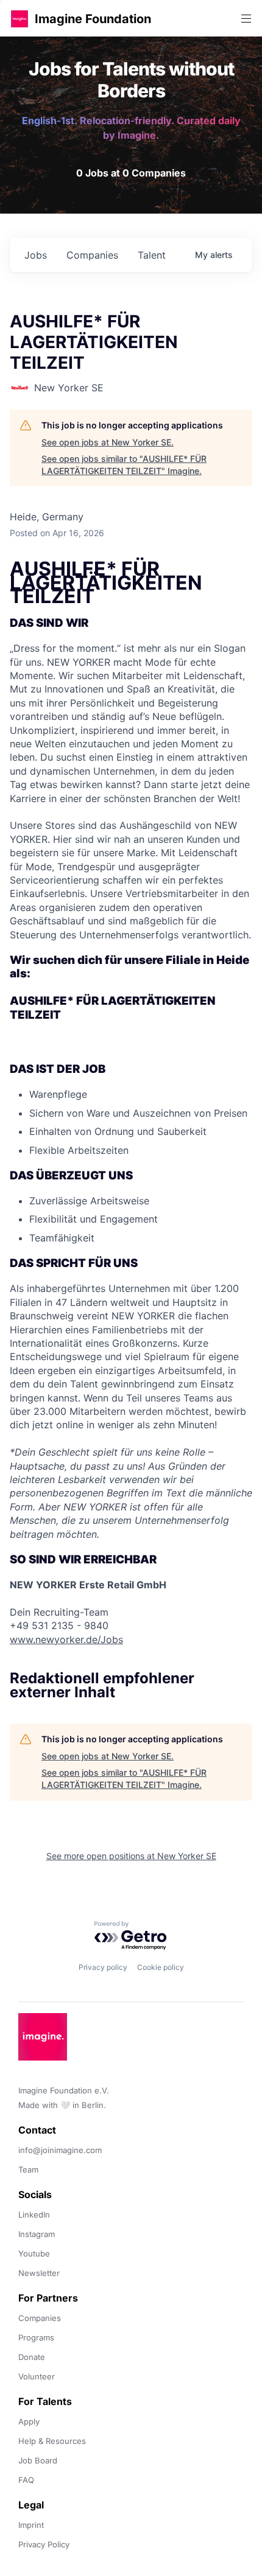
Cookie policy (161, 1967)
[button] (19, 19)
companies (92, 255)
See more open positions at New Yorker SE (131, 1856)
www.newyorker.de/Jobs (66, 1639)
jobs (36, 255)
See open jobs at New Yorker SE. (108, 442)
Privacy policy (103, 1967)
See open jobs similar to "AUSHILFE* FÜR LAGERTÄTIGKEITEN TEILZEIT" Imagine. (124, 465)
